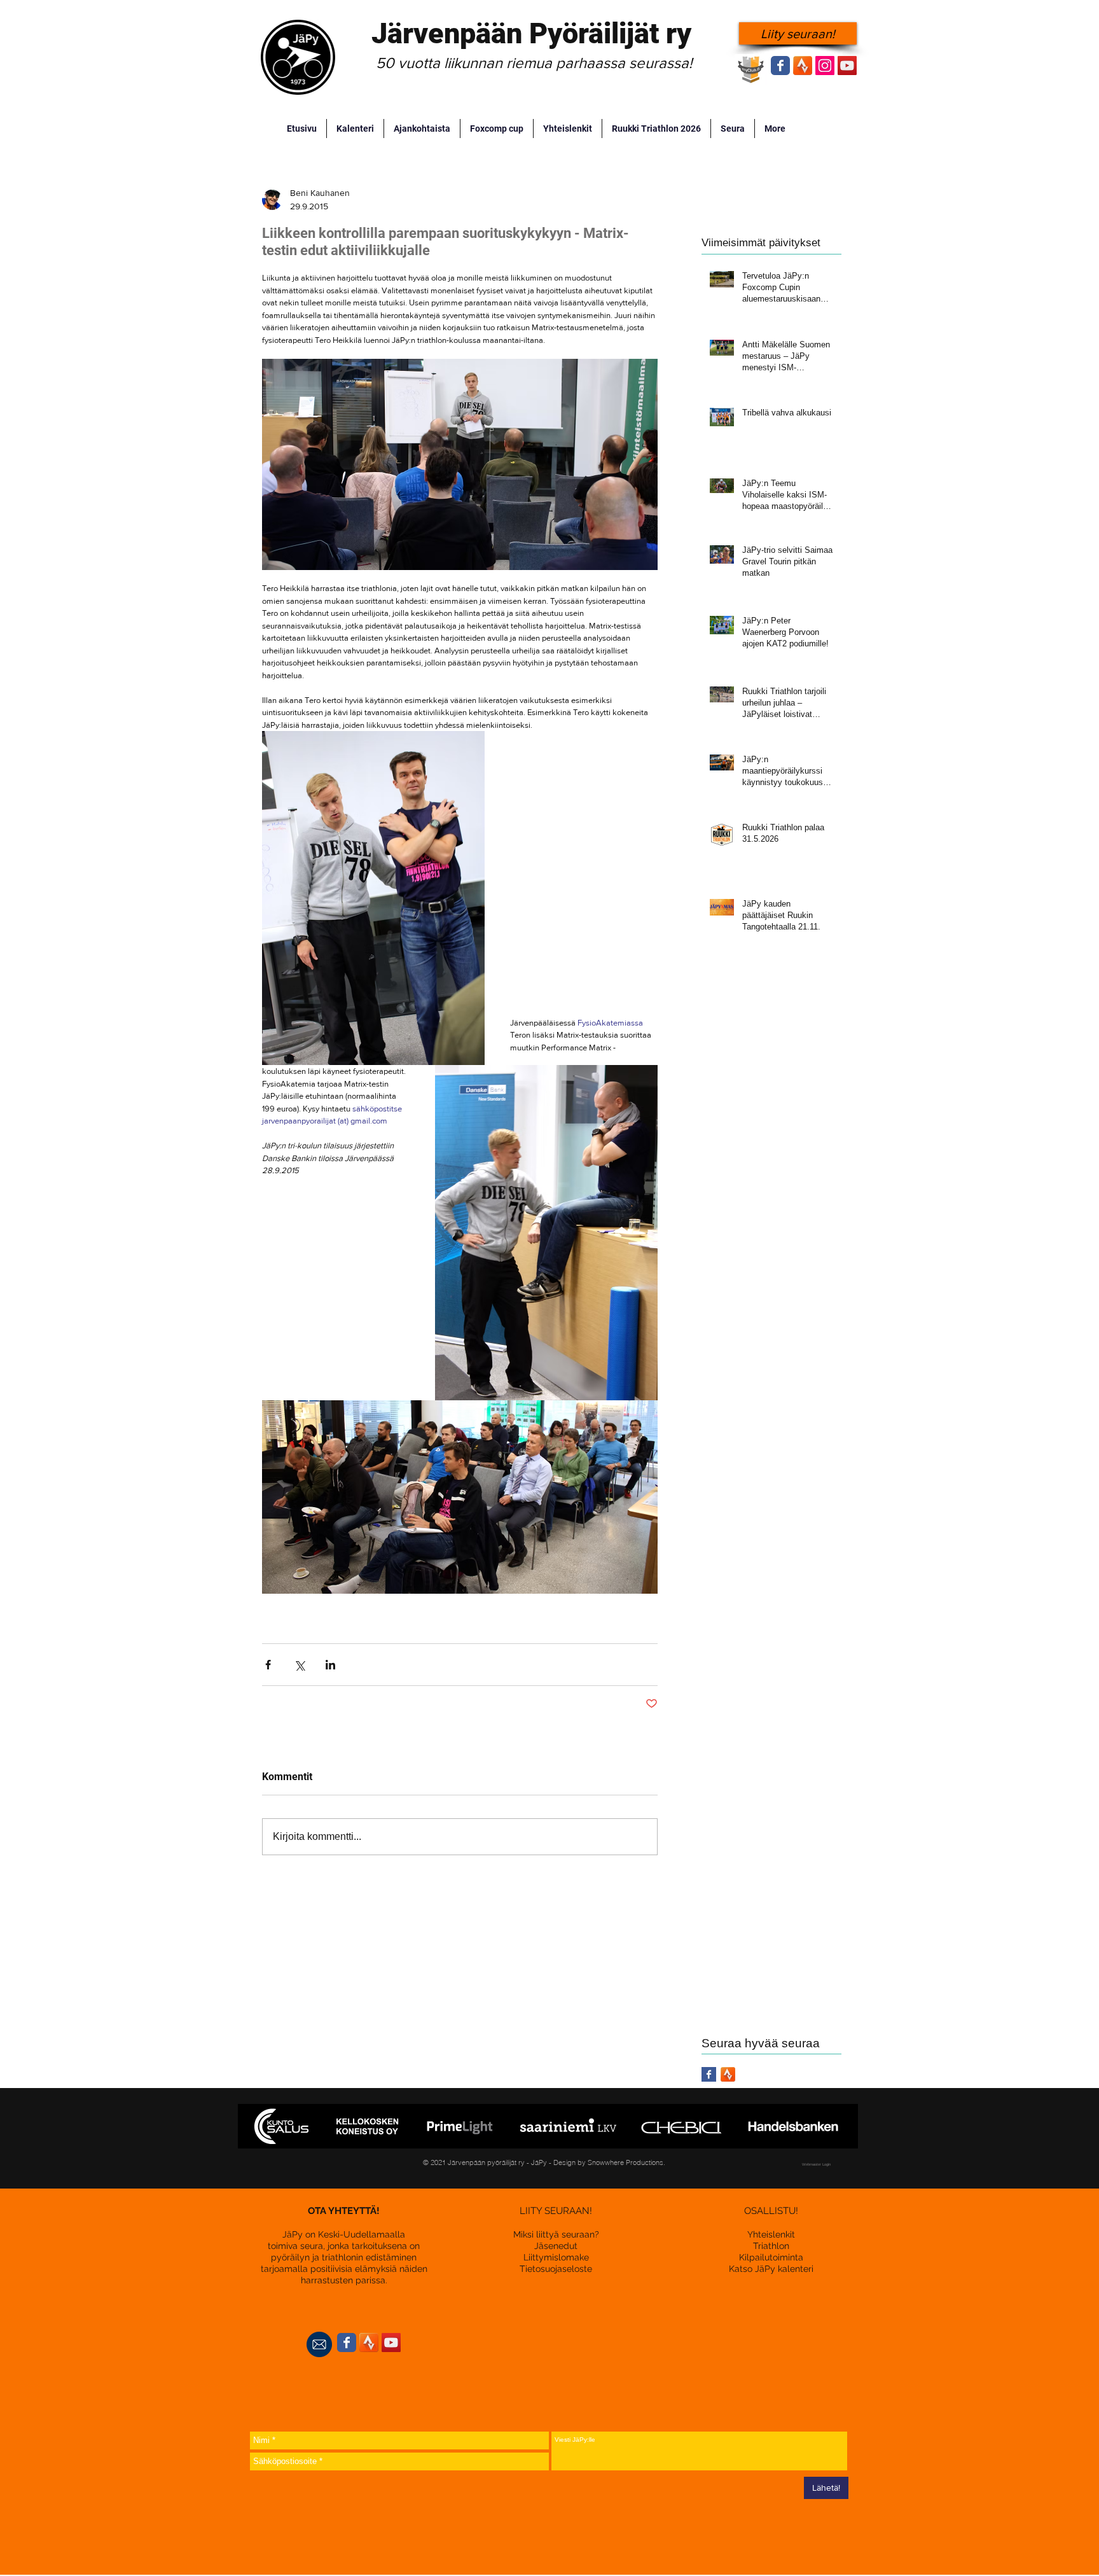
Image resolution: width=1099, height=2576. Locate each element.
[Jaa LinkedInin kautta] (330, 1665)
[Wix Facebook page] (780, 66)
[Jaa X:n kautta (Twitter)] (299, 1665)
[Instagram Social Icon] (825, 66)
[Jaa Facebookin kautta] (268, 1665)
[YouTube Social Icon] (847, 66)
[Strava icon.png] (803, 66)
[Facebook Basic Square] (709, 2074)
